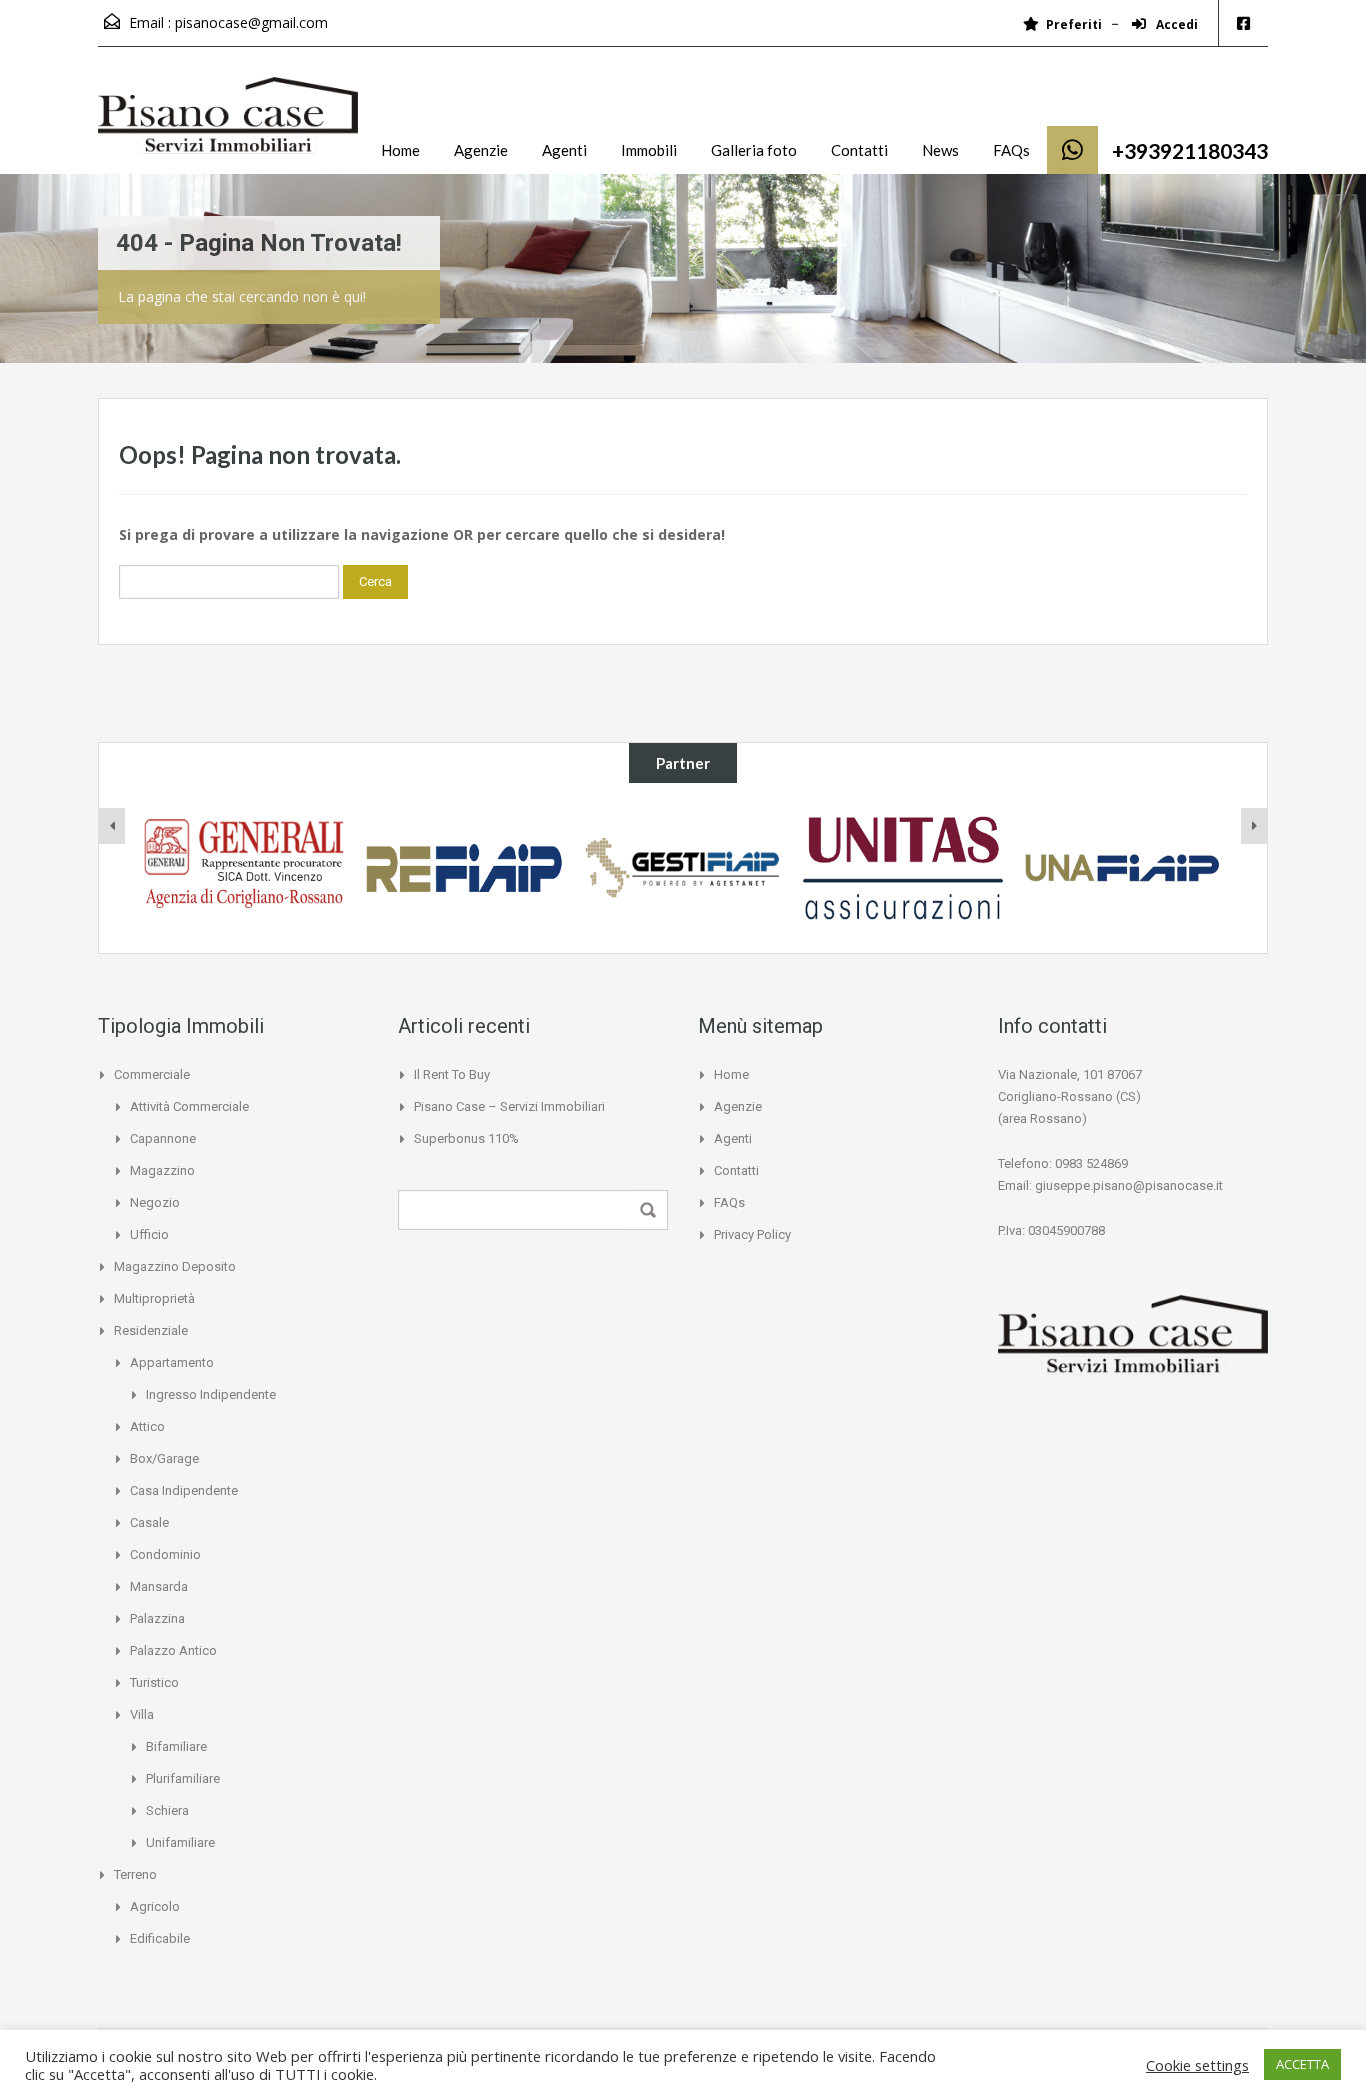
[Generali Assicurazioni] (244, 868)
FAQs (1011, 150)
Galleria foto (754, 150)
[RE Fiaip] (464, 868)
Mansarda (159, 1586)
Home (400, 150)
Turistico (154, 1682)
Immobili (649, 150)
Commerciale (152, 1074)
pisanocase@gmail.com (251, 22)
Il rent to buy (452, 1074)
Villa (142, 1714)
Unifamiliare (180, 1842)
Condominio (165, 1554)
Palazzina (157, 1618)
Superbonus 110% (466, 1138)
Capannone (163, 1138)
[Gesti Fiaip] (683, 868)
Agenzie (481, 150)
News (940, 150)
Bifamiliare (176, 1746)
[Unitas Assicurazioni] (903, 868)
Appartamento (172, 1362)
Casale (149, 1522)
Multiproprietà (154, 1298)
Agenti (564, 150)
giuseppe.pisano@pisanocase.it (1129, 1185)
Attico (147, 1426)
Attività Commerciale (189, 1106)
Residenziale (151, 1330)
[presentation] (112, 826)
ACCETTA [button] (1302, 2064)
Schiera (167, 1810)
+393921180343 (1190, 150)
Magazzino (162, 1170)
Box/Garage (164, 1458)
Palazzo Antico (173, 1650)
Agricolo (155, 1906)
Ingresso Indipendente (211, 1394)
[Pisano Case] (228, 125)
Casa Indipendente (184, 1490)
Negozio (155, 1202)
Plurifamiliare (183, 1778)
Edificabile (160, 1938)
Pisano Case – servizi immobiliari (509, 1106)
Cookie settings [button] (1197, 2065)
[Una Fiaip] (1123, 868)
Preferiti (1074, 24)
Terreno (135, 1874)
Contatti (859, 150)
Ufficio (149, 1234)
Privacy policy (752, 1234)
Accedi (1175, 24)
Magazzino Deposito (175, 1266)
